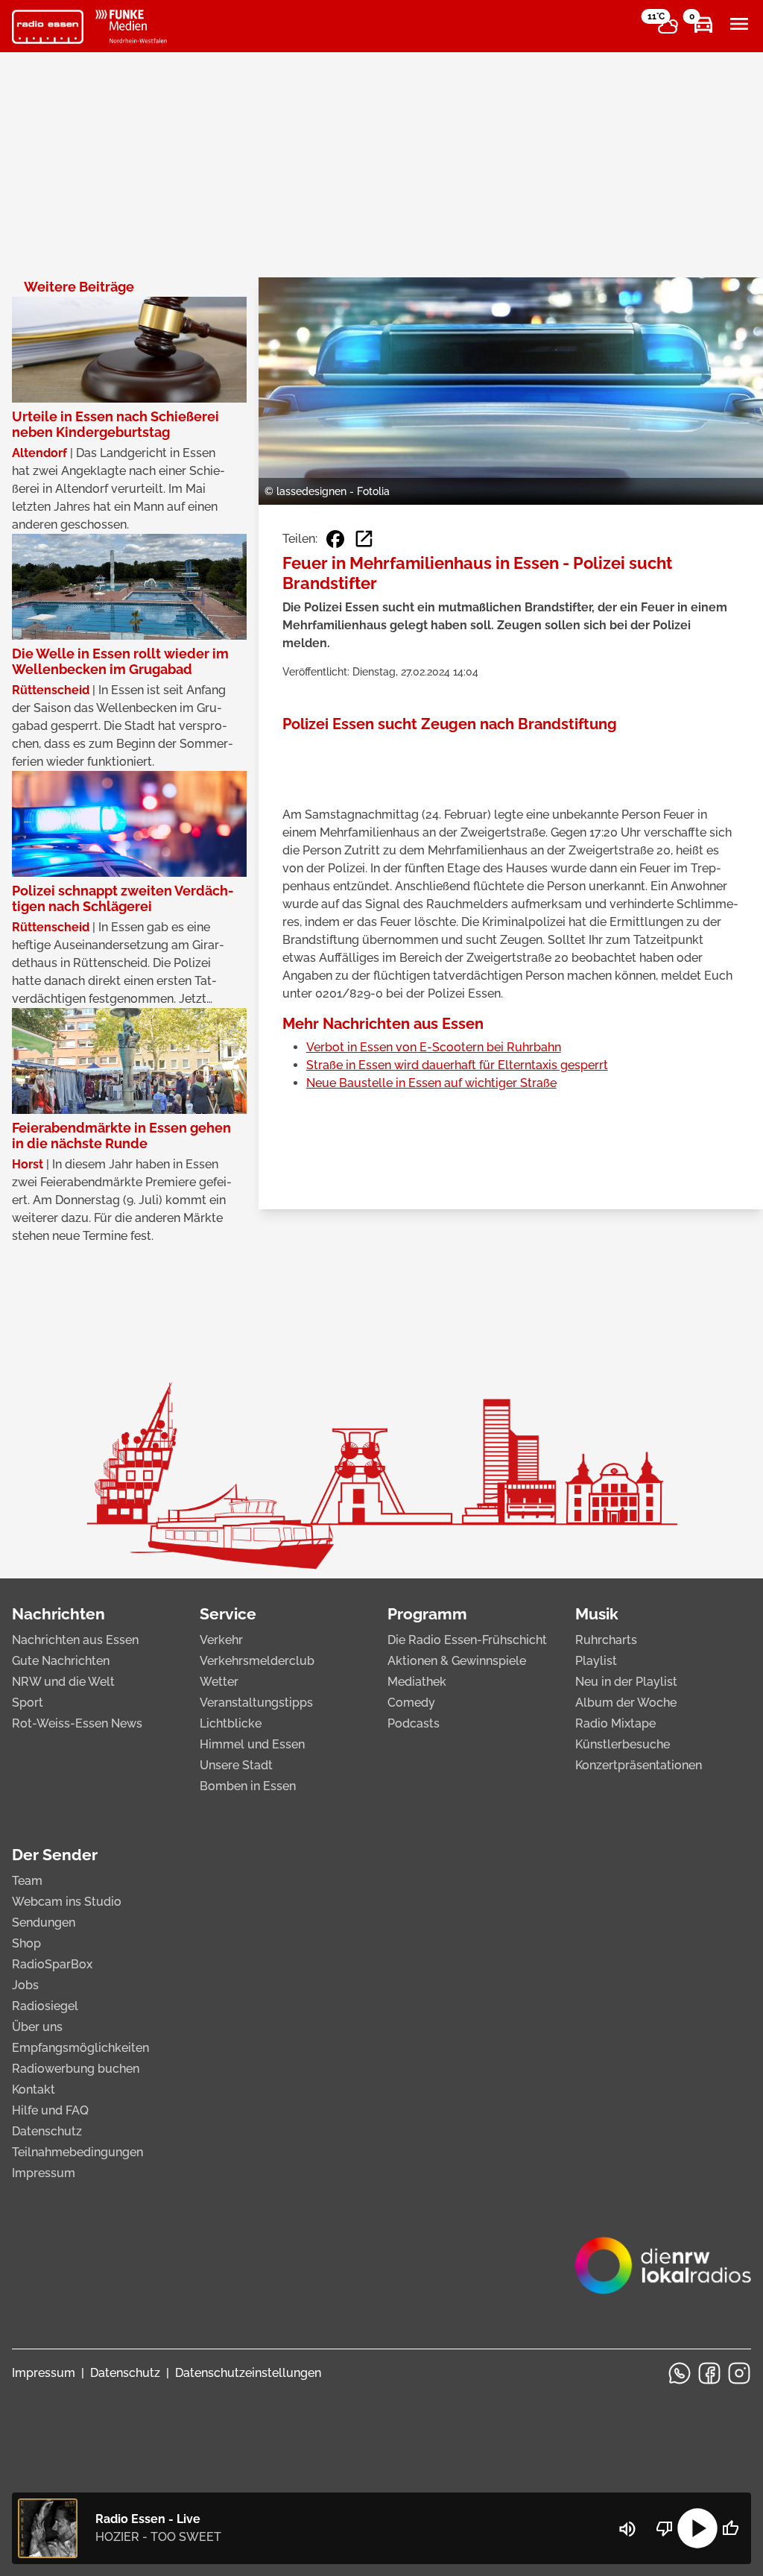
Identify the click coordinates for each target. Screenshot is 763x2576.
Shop (26, 1943)
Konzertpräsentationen (639, 1765)
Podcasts (414, 1723)
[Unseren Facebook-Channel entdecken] (709, 2373)
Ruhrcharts (606, 1640)
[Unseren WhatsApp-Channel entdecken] (680, 2373)
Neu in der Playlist (626, 1682)
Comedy (411, 1703)
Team (27, 1881)
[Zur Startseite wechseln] (48, 27)
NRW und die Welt (63, 1682)
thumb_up (730, 2528)
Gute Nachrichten (61, 1661)
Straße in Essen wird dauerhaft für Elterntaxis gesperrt (457, 1065)
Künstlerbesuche (623, 1744)
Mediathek (417, 1682)
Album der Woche (626, 1703)
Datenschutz (47, 2131)
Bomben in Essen (248, 1786)
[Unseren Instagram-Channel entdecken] (739, 2373)
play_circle (697, 2528)
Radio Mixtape (615, 1723)
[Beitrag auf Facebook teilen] (335, 539)
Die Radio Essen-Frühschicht (467, 1640)
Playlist (596, 1661)
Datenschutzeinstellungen (248, 2373)
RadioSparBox (52, 1964)
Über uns (37, 2027)
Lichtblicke (231, 1723)
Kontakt (34, 2090)
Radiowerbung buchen (76, 2069)
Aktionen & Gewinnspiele (457, 1661)
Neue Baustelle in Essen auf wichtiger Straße (431, 1083)
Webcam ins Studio (67, 1902)
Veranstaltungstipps (256, 1703)
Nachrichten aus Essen (75, 1640)
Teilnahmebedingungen (77, 2152)
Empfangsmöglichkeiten (80, 2048)
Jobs (25, 1985)
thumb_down (665, 2528)
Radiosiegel (45, 2006)
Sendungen (44, 1922)
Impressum (44, 2173)
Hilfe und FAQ (50, 2110)
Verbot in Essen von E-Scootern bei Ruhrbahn (434, 1047)
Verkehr (221, 1640)
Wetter (219, 1682)
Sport (28, 1703)
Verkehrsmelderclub (257, 1661)
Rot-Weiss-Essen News (77, 1723)
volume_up (627, 2529)
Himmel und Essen (252, 1744)
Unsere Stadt (236, 1765)
